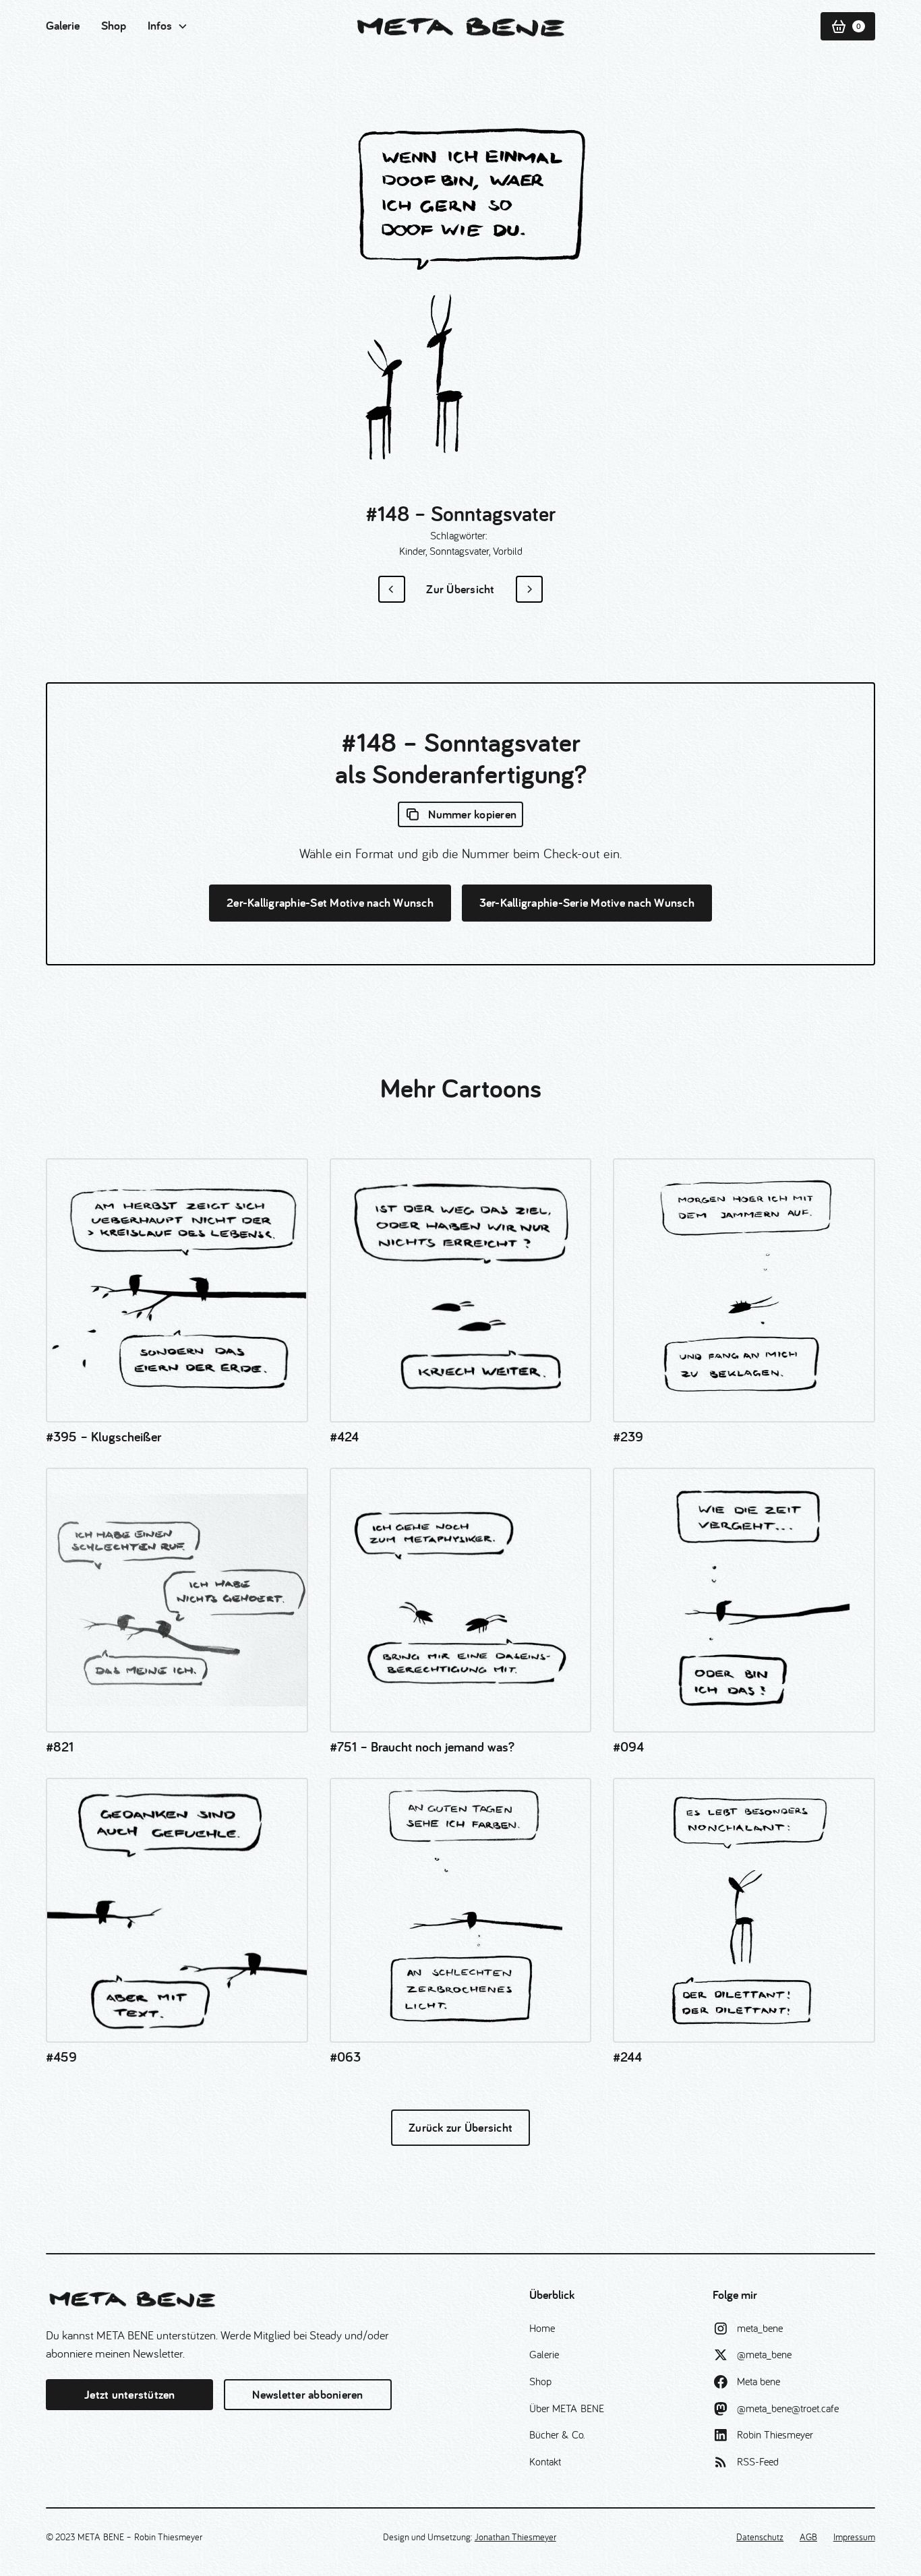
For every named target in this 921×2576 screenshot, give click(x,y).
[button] (168, 26)
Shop (114, 25)
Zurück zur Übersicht (460, 2127)
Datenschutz (760, 2537)
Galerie (63, 25)
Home (542, 2328)
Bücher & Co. (557, 2434)
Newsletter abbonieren (307, 2394)
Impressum (854, 2537)
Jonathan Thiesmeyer (515, 2537)
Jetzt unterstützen (130, 2394)
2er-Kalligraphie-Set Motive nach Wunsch (330, 902)
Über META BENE (567, 2408)
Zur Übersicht (460, 589)
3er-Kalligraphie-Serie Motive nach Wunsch (587, 902)
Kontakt (545, 2461)
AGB (808, 2537)
